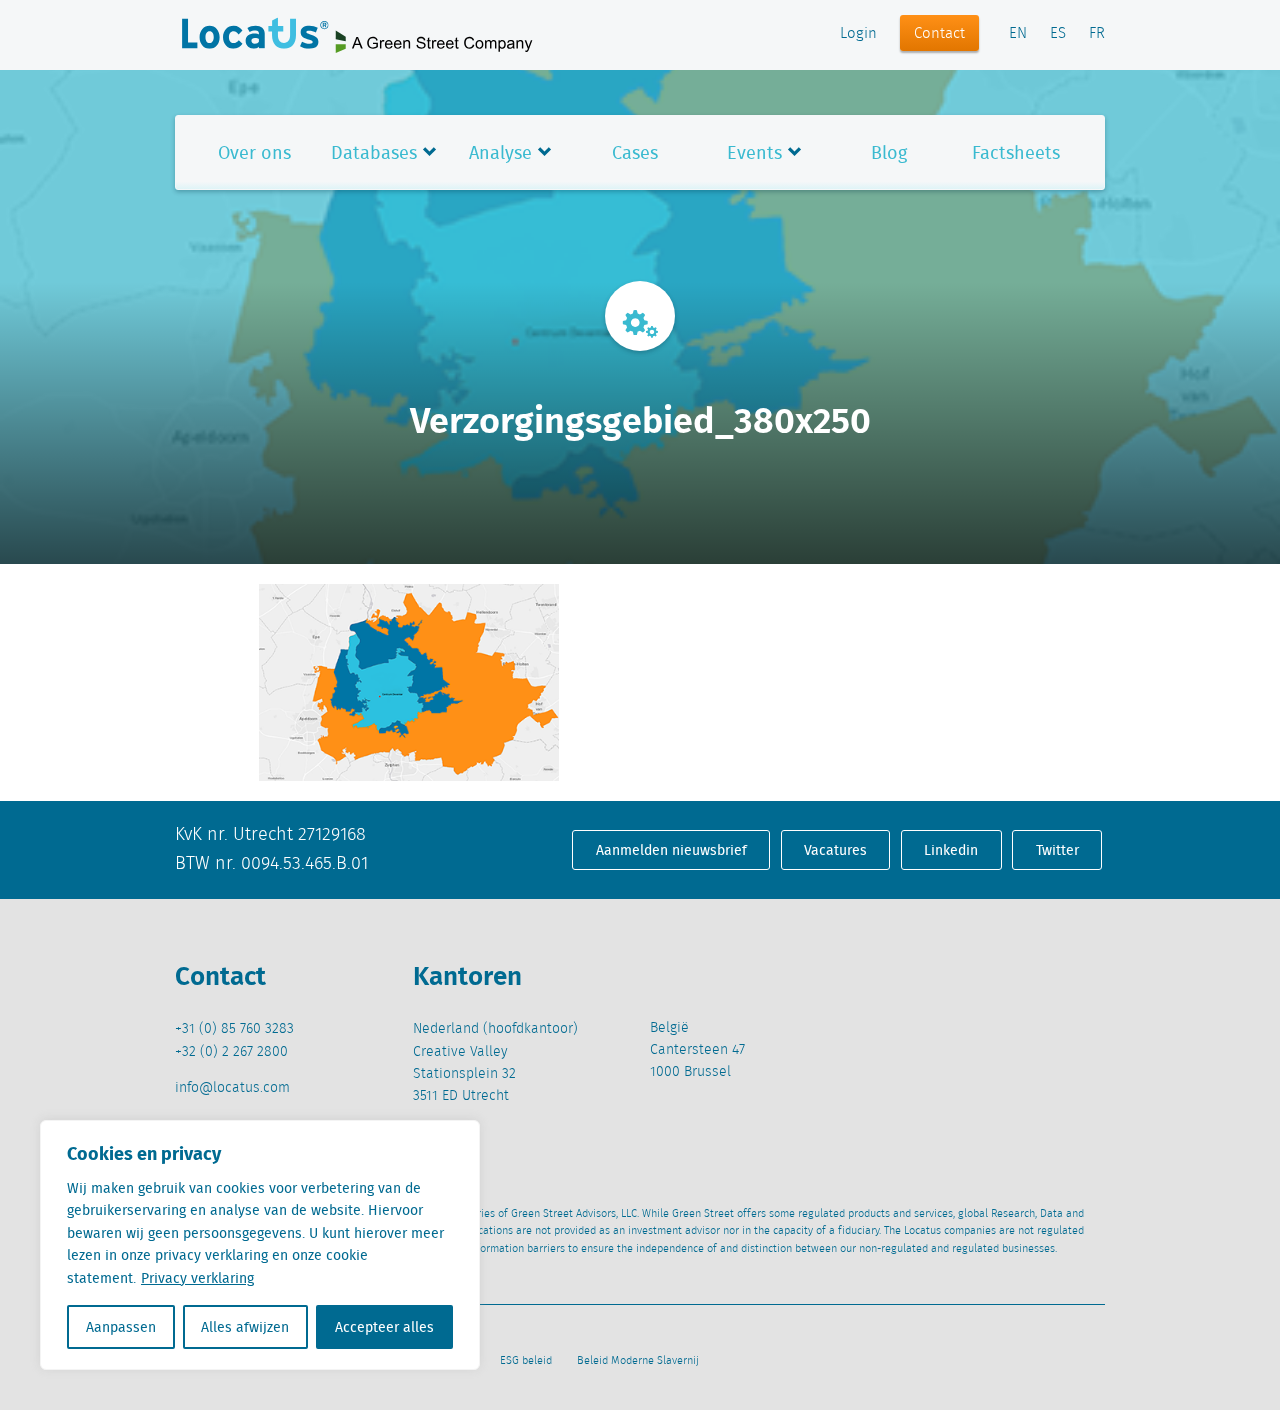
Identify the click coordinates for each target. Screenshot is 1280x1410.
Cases (635, 152)
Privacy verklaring (197, 1278)
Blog (889, 152)
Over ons (254, 152)
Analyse (500, 152)
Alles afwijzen (245, 1327)
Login (858, 34)
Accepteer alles (384, 1327)
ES (1058, 34)
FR (1097, 34)
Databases (374, 152)
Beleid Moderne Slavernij (638, 1361)
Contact (939, 34)
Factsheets (1016, 152)
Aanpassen (121, 1327)
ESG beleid (526, 1361)
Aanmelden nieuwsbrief (671, 850)
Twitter (1057, 850)
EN (1018, 34)
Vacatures (835, 850)
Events (754, 152)
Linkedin (951, 850)
